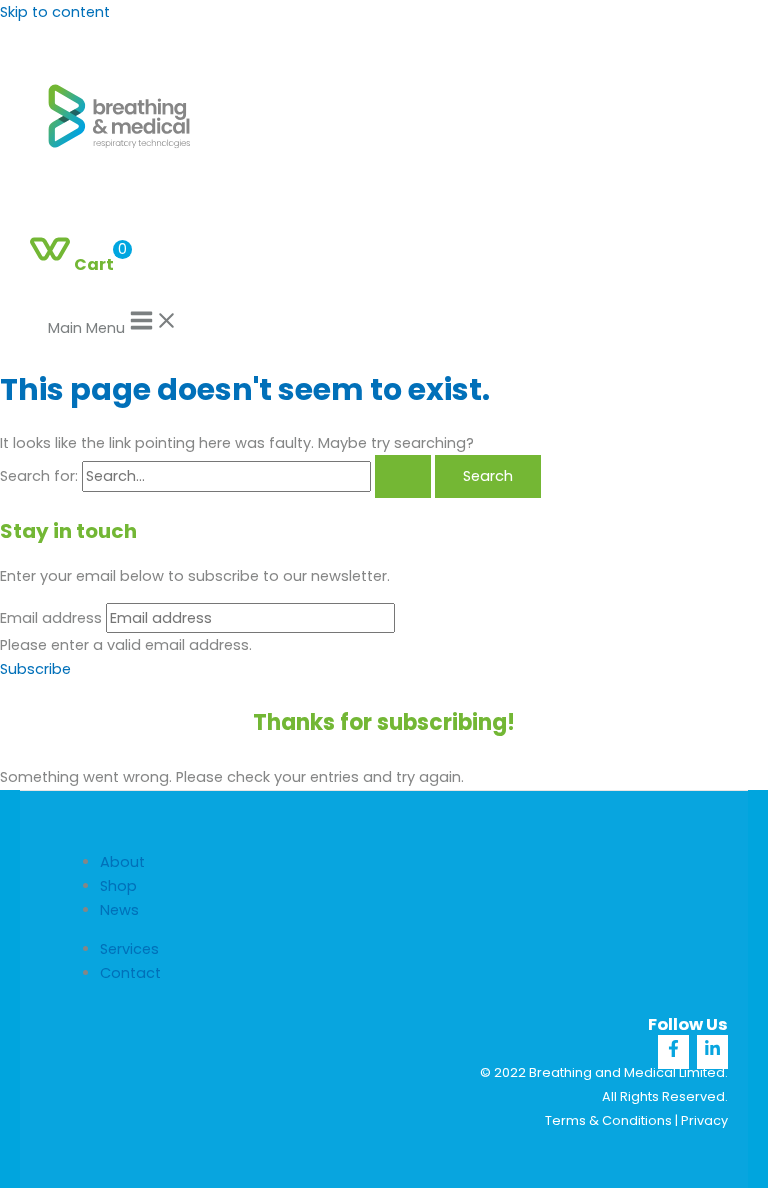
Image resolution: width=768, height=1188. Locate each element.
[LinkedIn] (712, 1052)
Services (129, 949)
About (122, 862)
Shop (118, 886)
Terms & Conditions (608, 1120)
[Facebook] (673, 1052)
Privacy (704, 1120)
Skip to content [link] (55, 12)
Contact (130, 973)
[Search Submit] (403, 476)
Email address (51, 618)
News (119, 910)
